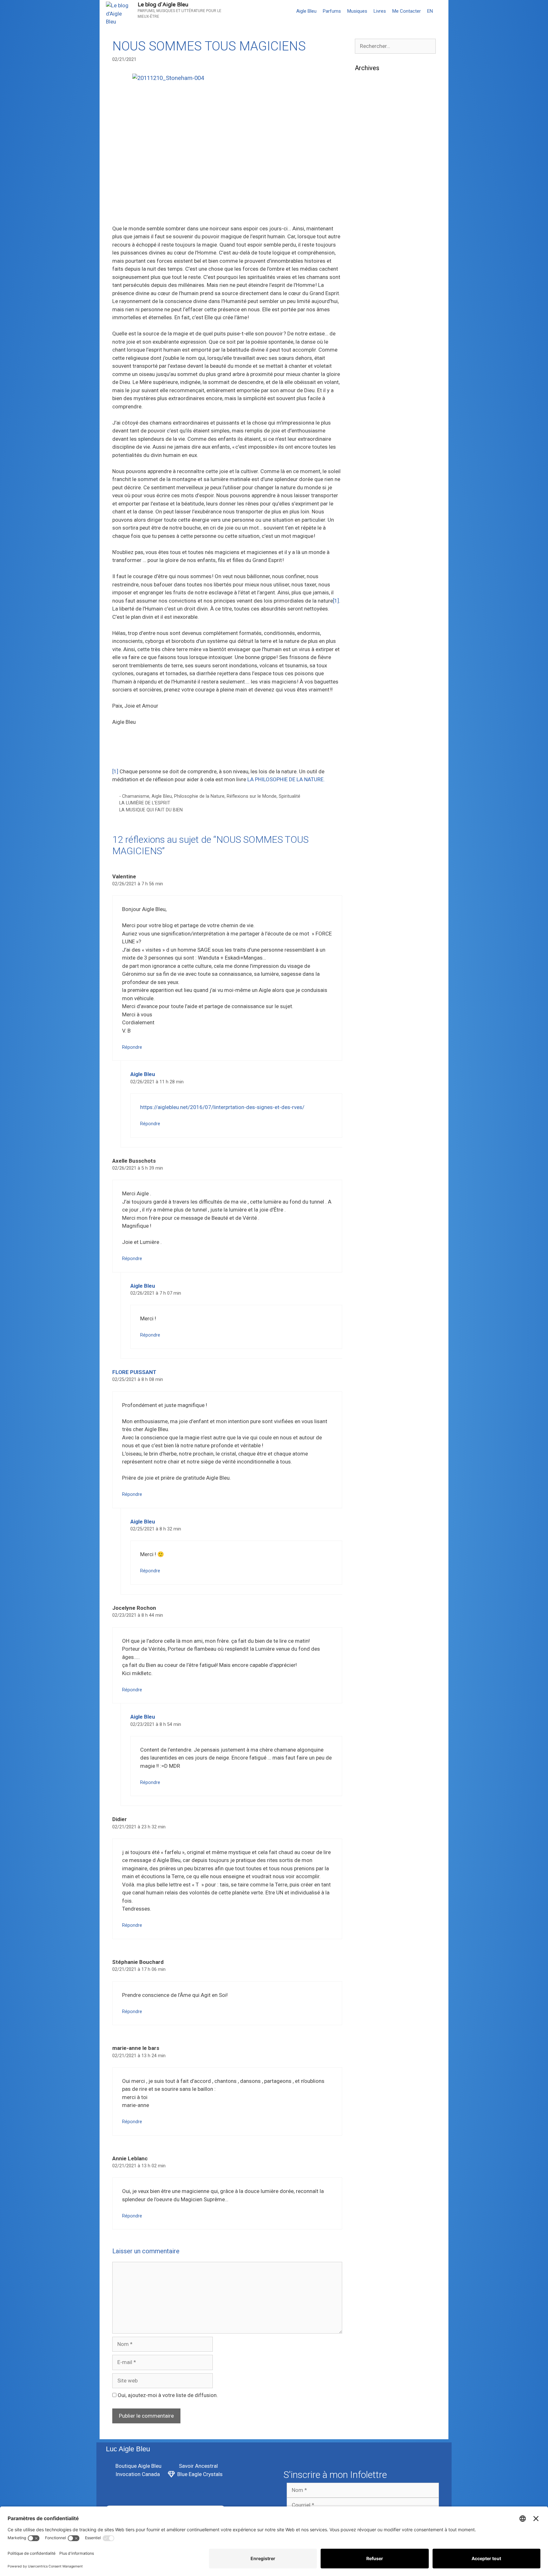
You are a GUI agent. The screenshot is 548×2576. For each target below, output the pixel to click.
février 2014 (370, 1296)
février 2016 (370, 1122)
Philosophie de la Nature (199, 796)
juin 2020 (366, 696)
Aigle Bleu (306, 11)
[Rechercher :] (395, 46)
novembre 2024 (374, 260)
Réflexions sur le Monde (252, 796)
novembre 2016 (374, 1083)
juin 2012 (366, 1451)
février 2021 (370, 618)
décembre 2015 (374, 1141)
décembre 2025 (374, 163)
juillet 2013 (368, 1364)
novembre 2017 (374, 967)
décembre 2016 (374, 1073)
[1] (336, 601)
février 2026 (370, 144)
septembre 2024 (375, 280)
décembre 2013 (374, 1315)
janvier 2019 (370, 841)
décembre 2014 (374, 1228)
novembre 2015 (374, 1151)
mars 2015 (368, 1199)
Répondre (132, 1047)
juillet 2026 (368, 96)
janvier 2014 (370, 1305)
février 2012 (370, 1489)
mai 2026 (366, 115)
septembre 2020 (375, 667)
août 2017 (367, 996)
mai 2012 (366, 1460)
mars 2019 (368, 831)
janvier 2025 (370, 241)
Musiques (357, 11)
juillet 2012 (368, 1441)
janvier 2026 (370, 154)
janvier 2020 (370, 735)
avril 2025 (367, 212)
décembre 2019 (374, 744)
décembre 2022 (374, 473)
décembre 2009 (374, 1557)
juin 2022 (366, 522)
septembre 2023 (375, 396)
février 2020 (370, 725)
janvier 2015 (370, 1219)
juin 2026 (366, 105)
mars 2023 (368, 454)
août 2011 (367, 1518)
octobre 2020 (371, 657)
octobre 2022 (371, 492)
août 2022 (367, 512)
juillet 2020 (368, 686)
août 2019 (367, 783)
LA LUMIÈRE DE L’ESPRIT (145, 803)
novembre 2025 (374, 173)
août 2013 (367, 1354)
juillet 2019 (368, 793)
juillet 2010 (368, 1538)
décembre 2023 (374, 367)
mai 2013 (366, 1383)
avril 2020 (367, 715)
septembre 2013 (375, 1344)
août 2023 (367, 406)
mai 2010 (366, 1548)
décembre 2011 (374, 1509)
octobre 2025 (371, 183)
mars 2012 (368, 1480)
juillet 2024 (368, 299)
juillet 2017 (368, 1006)
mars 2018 (368, 928)
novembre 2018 (374, 860)
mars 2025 (368, 221)
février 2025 (370, 231)
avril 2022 (367, 531)
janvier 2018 (370, 948)
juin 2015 (366, 1189)
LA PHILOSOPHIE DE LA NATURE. (286, 779)
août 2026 (367, 86)
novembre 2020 (374, 647)
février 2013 (370, 1402)
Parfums (332, 11)
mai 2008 (366, 1576)
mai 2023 (366, 434)
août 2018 (367, 889)
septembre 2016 (375, 1093)
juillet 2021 (368, 570)
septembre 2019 (375, 773)
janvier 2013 (370, 1412)
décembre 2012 (374, 1422)
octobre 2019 (371, 763)
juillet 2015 (368, 1180)
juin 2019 (366, 802)
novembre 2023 (374, 376)
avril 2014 (367, 1277)
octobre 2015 (371, 1160)
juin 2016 (366, 1102)
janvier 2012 (370, 1499)
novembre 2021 (374, 560)
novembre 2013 (374, 1325)
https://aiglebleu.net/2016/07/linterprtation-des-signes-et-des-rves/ (222, 1107)
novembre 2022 (374, 483)
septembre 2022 (375, 502)
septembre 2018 (375, 880)
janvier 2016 (370, 1131)
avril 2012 (367, 1470)
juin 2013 (366, 1373)
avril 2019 (367, 822)
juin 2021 (366, 580)
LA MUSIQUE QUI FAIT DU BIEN (151, 810)
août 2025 (367, 202)
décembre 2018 (374, 851)
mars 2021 (368, 609)
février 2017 (370, 1054)
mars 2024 (368, 338)
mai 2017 (366, 1025)
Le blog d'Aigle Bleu (163, 5)
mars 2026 (368, 135)
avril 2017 (367, 1034)
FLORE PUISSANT (134, 1372)
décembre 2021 (374, 551)
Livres (380, 11)
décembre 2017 (374, 957)
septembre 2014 (375, 1257)
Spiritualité (290, 796)
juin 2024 (366, 309)
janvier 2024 (370, 357)
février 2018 (370, 938)
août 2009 (367, 1567)
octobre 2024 (371, 270)
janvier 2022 (370, 541)
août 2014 (367, 1267)
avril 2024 (367, 328)
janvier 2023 (370, 464)
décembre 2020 (374, 638)
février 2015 (370, 1209)
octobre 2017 (371, 976)
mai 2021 (366, 589)
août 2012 (367, 1431)
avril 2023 (367, 444)
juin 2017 (366, 1015)
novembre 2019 (374, 754)
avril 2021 (367, 599)
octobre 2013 (371, 1335)
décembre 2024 (374, 251)
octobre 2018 (371, 870)
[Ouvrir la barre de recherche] (442, 11)
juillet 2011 (368, 1528)
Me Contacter (407, 11)
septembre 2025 (375, 193)
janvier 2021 (370, 628)
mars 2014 (368, 1286)
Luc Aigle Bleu (128, 2449)
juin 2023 (366, 425)
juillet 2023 (368, 415)
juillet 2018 (368, 899)
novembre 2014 (374, 1238)
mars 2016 (368, 1112)
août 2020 (367, 677)
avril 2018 (367, 918)
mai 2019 (366, 812)
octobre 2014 (371, 1247)
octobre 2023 (371, 386)
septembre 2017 (375, 986)
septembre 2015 (375, 1170)
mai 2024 (366, 318)
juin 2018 (366, 909)
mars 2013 (368, 1393)
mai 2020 (366, 705)
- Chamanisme (134, 796)
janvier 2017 (370, 1064)
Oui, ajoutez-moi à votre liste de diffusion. (167, 2395)
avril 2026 (367, 125)
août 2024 (367, 289)
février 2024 (370, 347)
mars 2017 (368, 1044)
